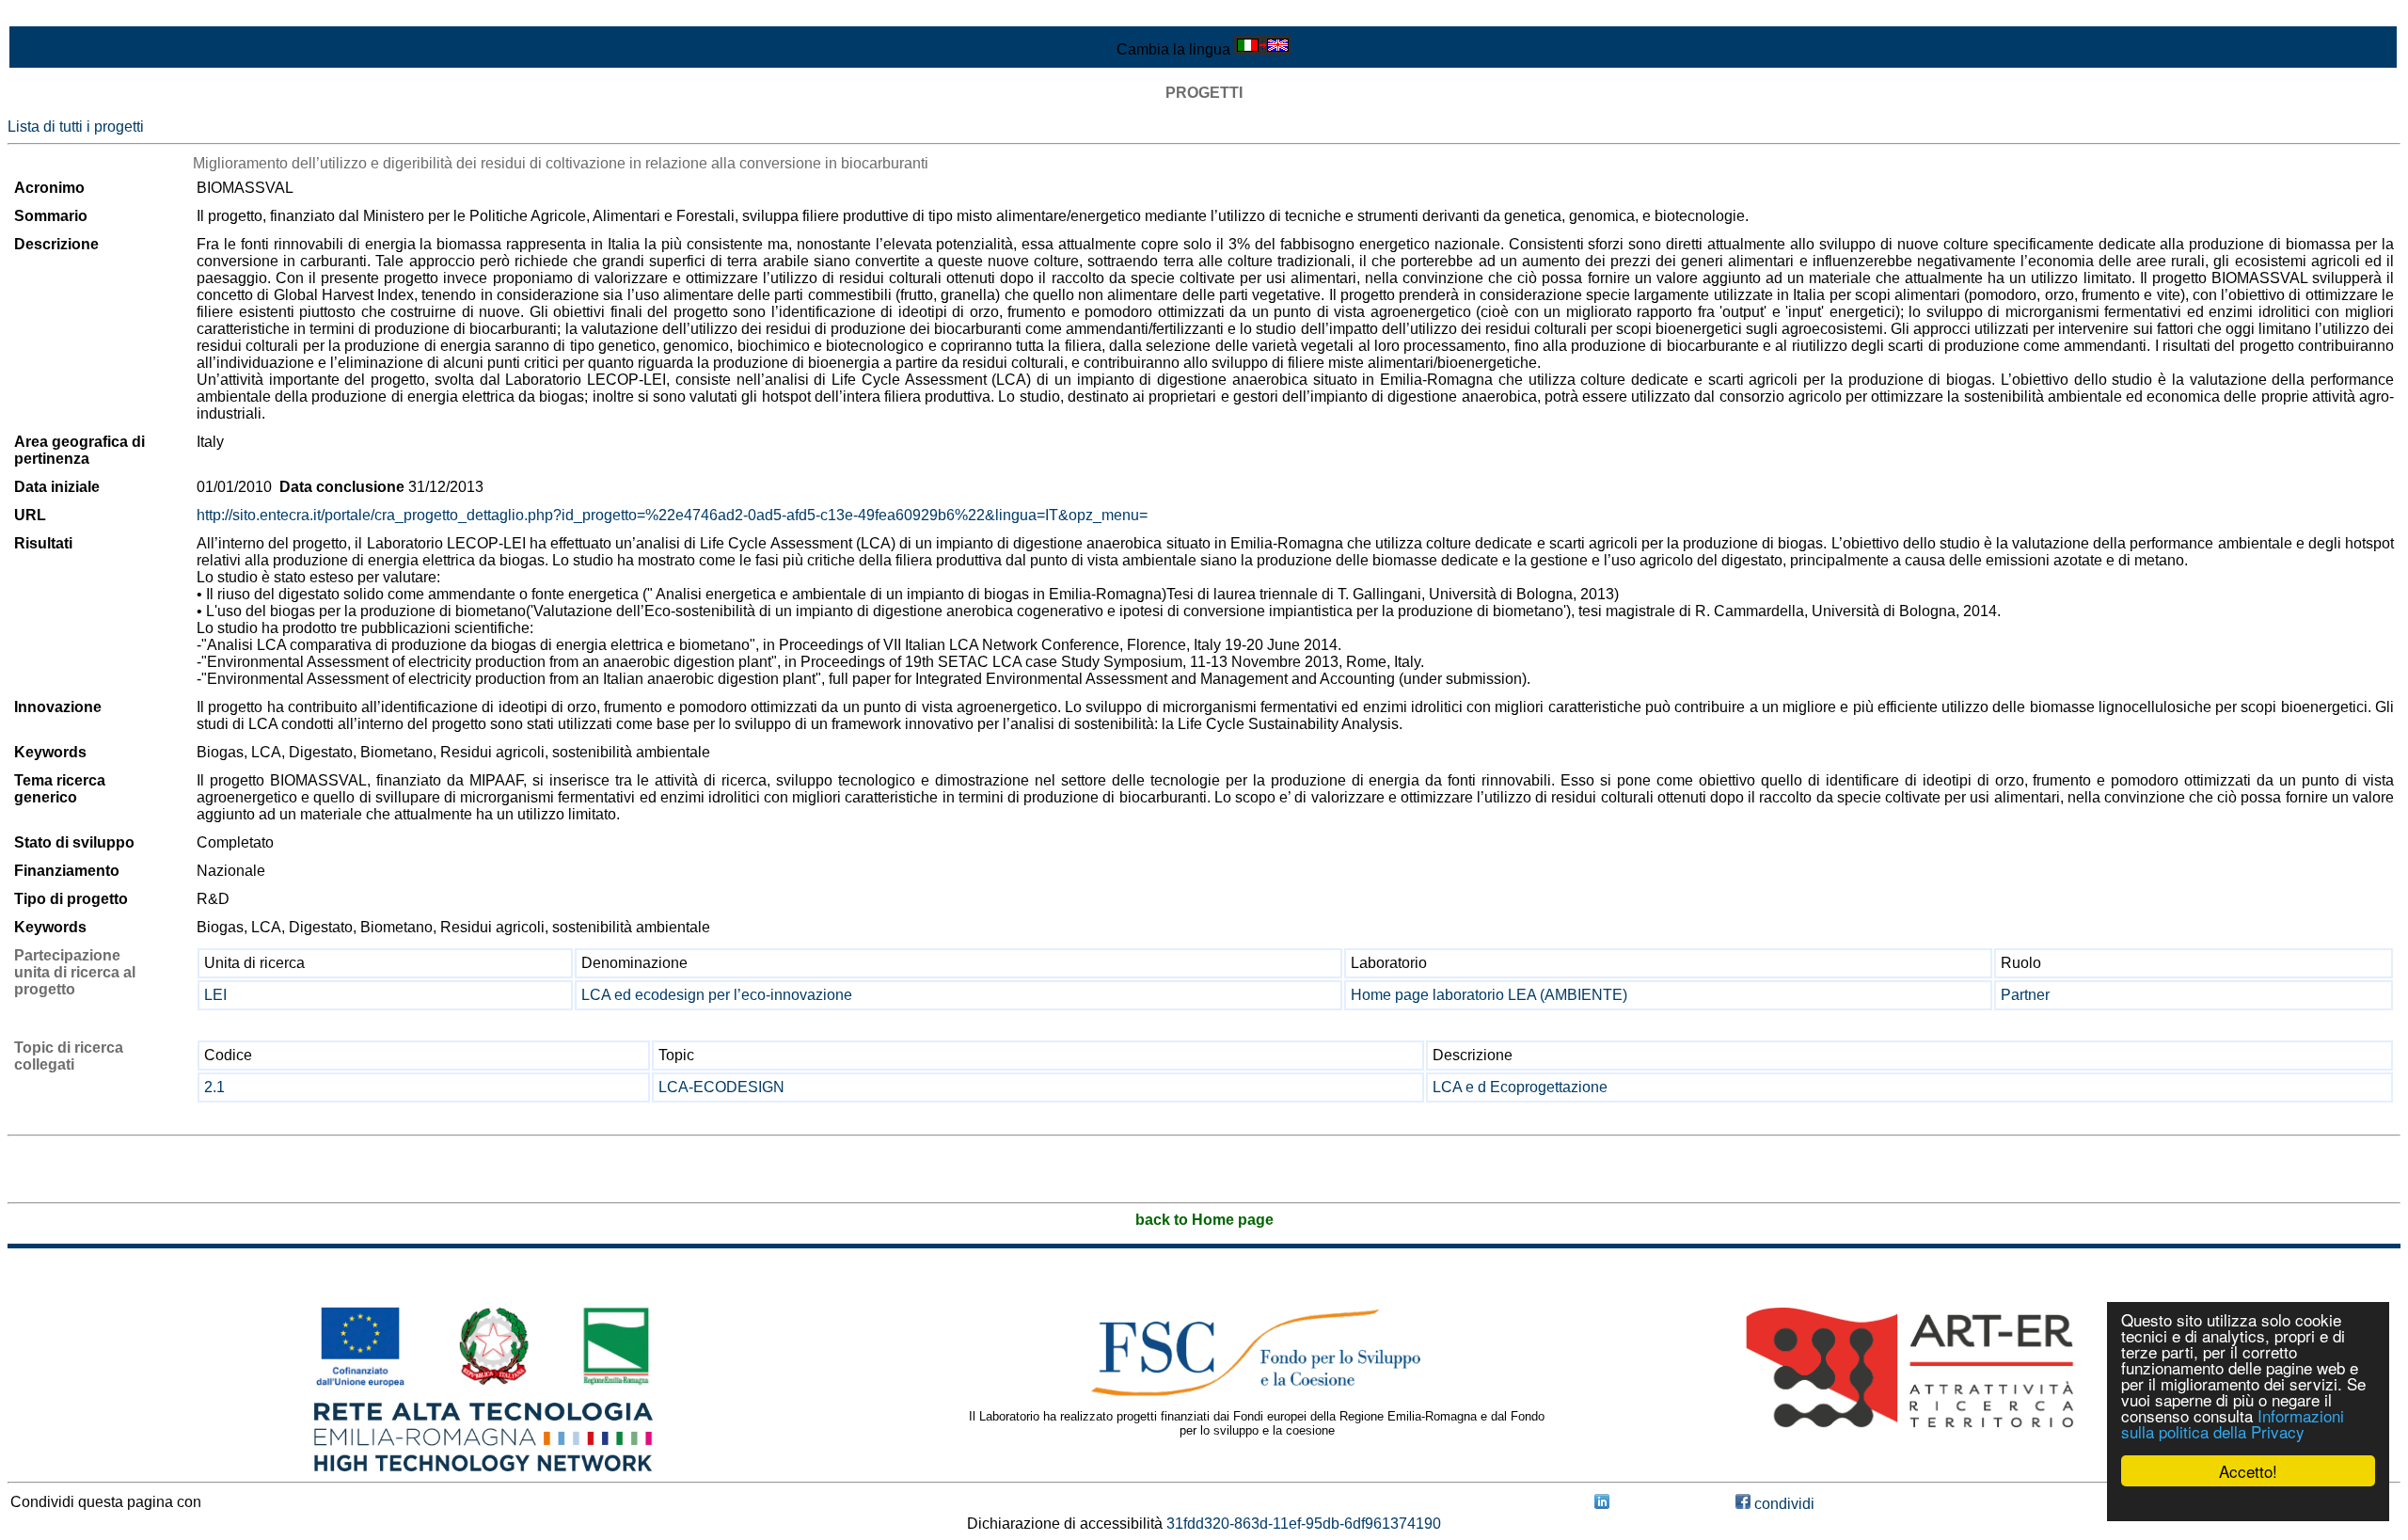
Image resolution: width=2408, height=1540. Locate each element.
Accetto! (2248, 1471)
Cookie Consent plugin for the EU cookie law (2248, 1503)
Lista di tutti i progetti (76, 127)
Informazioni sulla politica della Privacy (2233, 1423)
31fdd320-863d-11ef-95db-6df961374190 (1304, 1524)
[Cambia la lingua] (1262, 49)
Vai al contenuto (61, 16)
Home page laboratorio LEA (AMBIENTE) (1489, 995)
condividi (1782, 1504)
